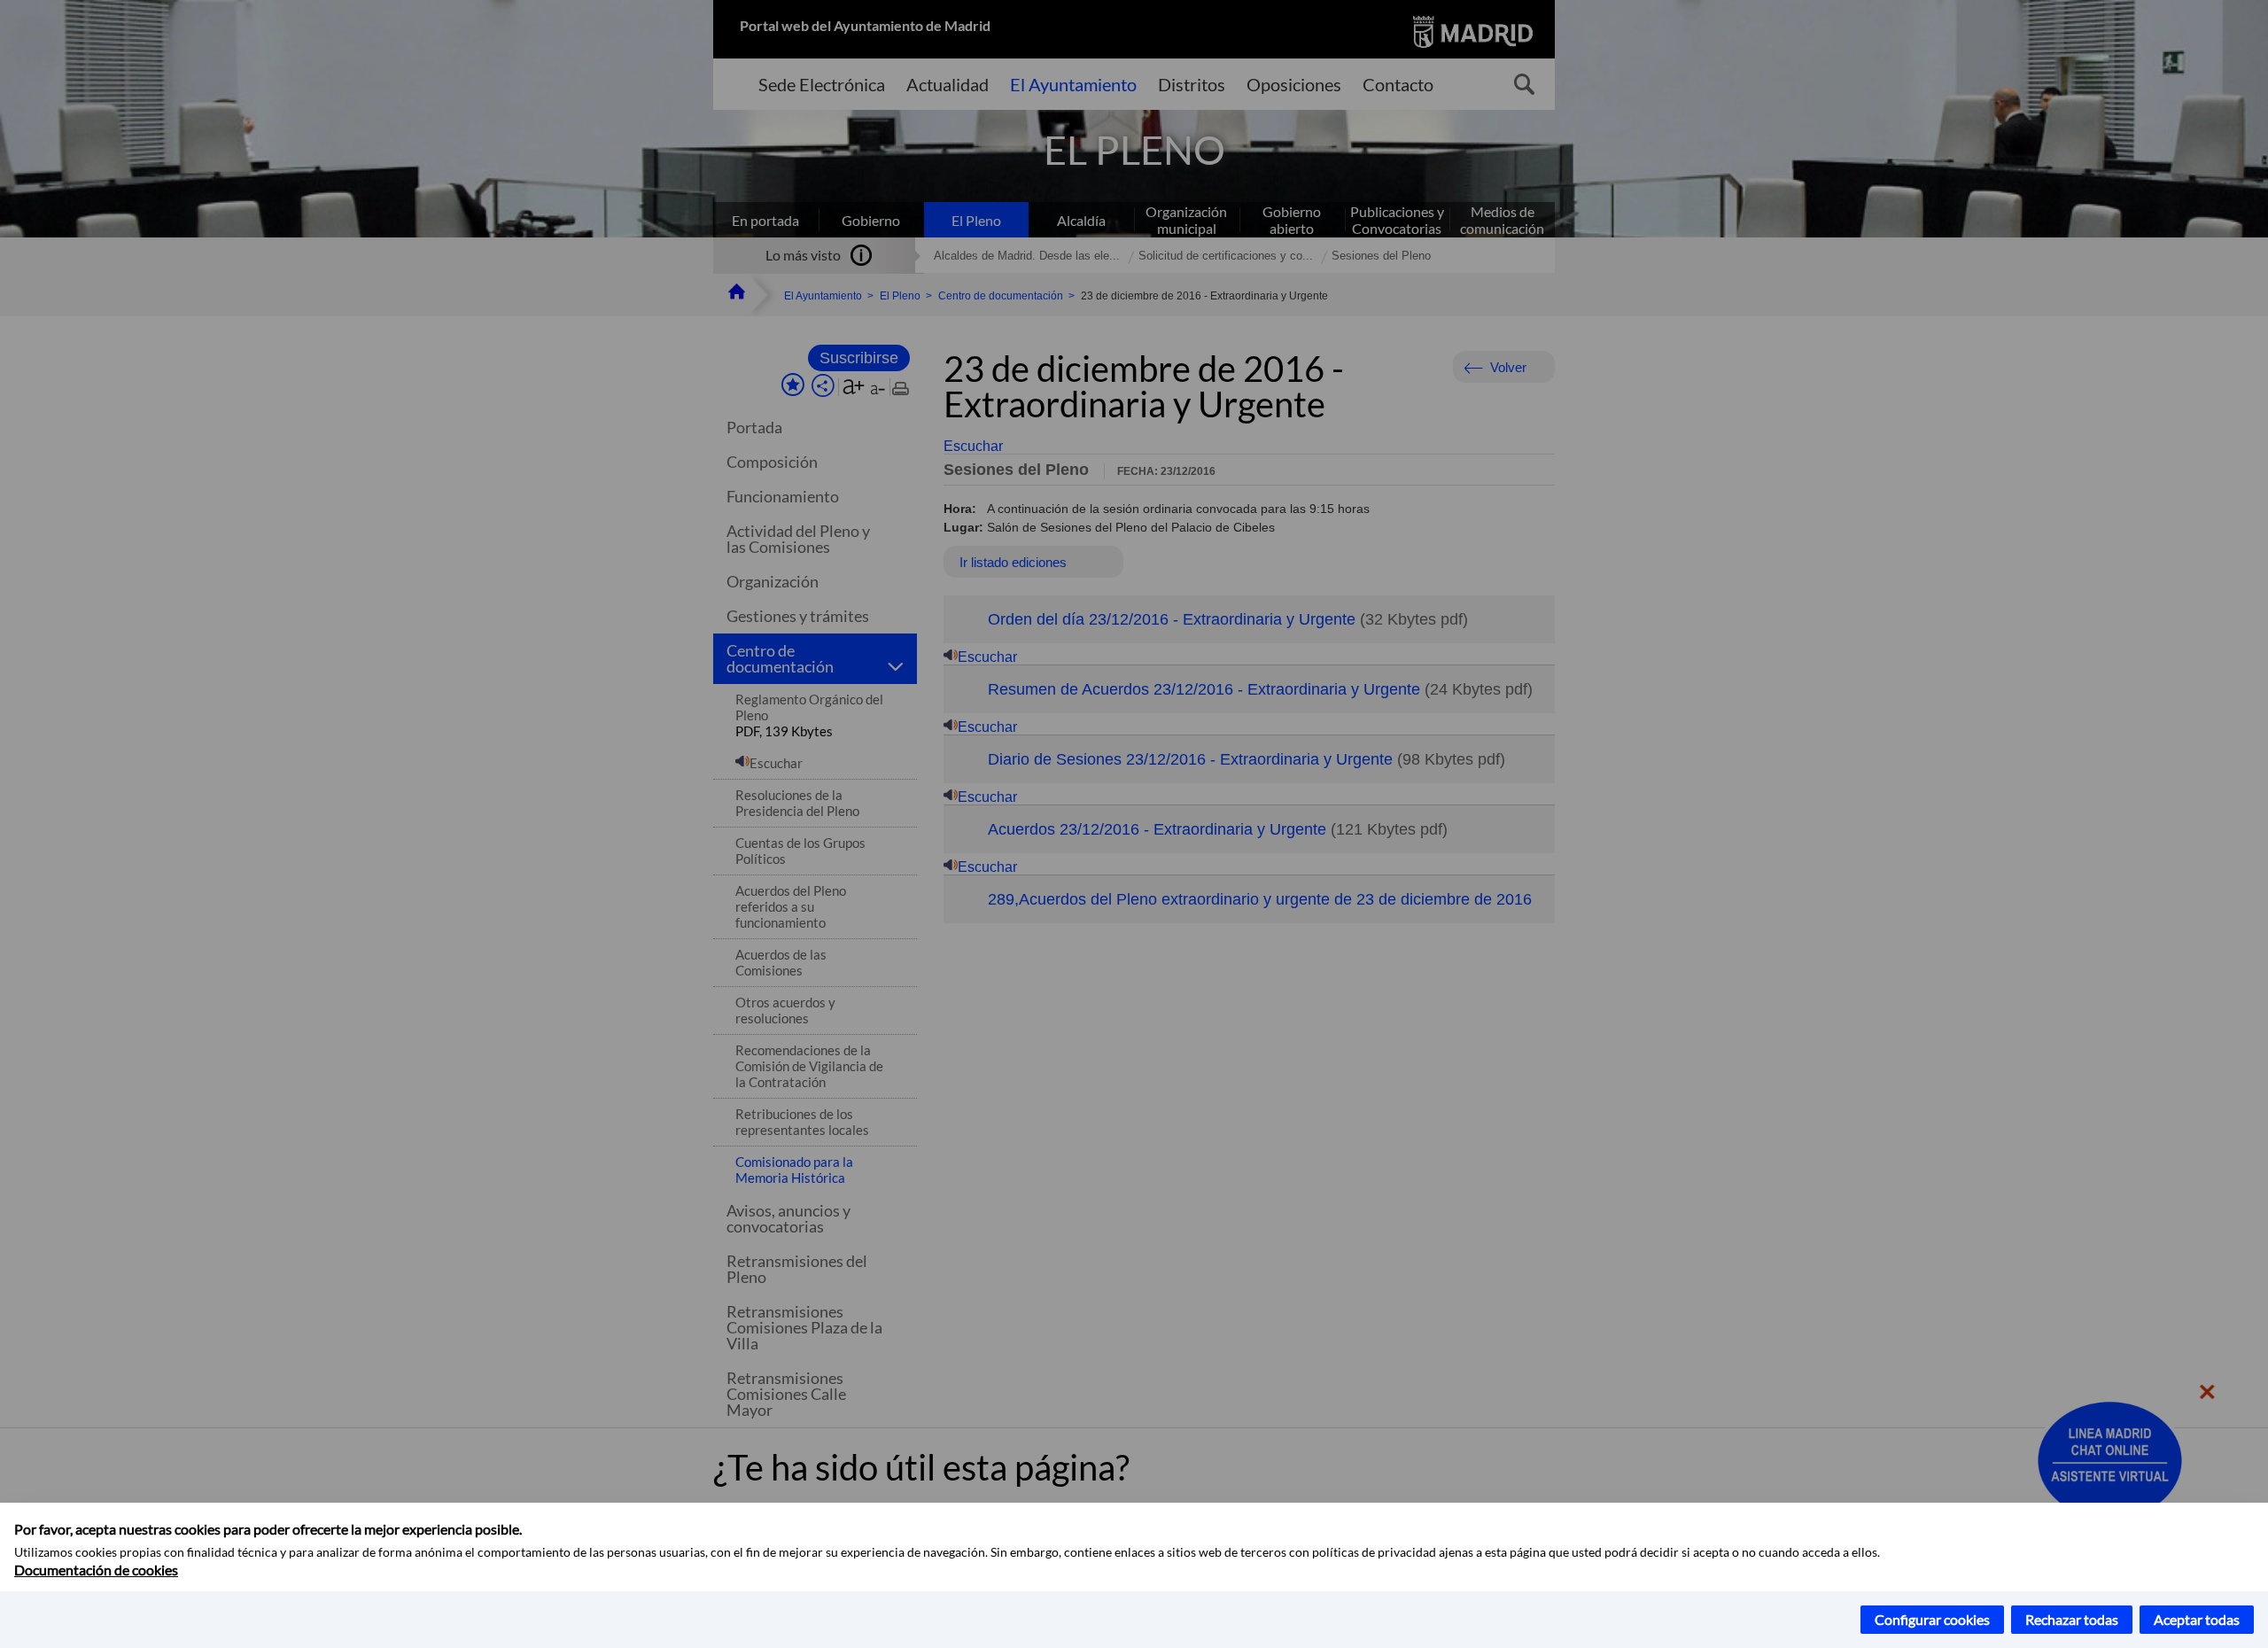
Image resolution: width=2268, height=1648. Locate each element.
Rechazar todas (2072, 1619)
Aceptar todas (2197, 1619)
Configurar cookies (1932, 1619)
